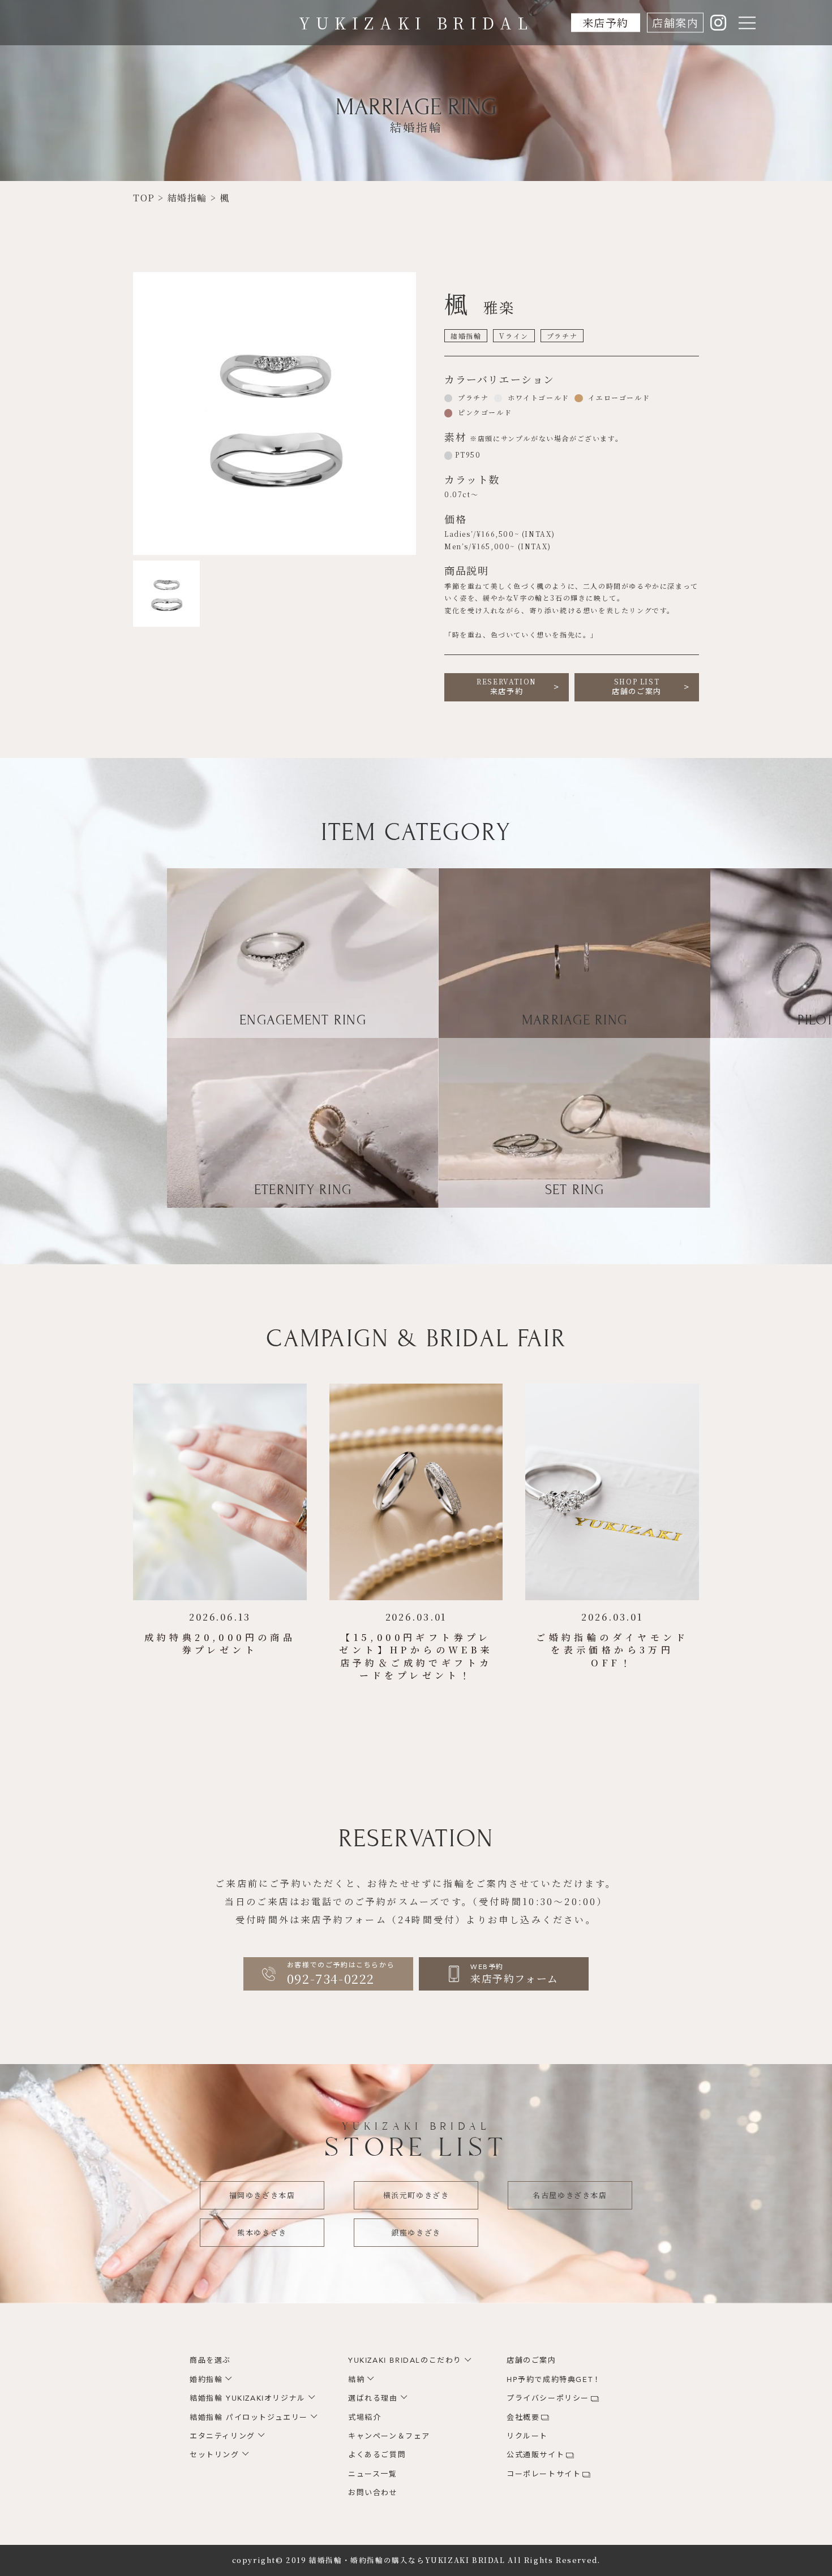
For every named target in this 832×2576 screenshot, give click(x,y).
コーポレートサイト (544, 2474)
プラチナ (472, 397)
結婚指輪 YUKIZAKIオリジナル (248, 2398)
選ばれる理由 (373, 2398)
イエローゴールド (618, 397)
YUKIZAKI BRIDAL (416, 23)
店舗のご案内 (637, 687)
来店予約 (606, 22)
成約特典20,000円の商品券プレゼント (220, 1644)
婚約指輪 (206, 2380)
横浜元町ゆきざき (416, 2195)
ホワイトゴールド (537, 397)
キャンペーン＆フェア (389, 2436)
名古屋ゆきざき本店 (570, 2195)
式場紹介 (364, 2418)
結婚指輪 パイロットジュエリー (249, 2418)
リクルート (527, 2436)
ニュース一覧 (373, 2474)
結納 (356, 2380)
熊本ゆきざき (262, 2232)
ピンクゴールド (483, 412)
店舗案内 (675, 22)
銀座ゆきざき (416, 2232)
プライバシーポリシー (548, 2398)
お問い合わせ (373, 2493)
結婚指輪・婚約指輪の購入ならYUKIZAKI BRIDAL (407, 2560)
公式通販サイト (535, 2455)
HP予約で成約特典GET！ (554, 2380)
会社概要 (523, 2418)
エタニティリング (222, 2436)
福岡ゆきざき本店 (262, 2195)
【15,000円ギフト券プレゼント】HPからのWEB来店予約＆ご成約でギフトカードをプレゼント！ (416, 1656)
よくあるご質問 (377, 2455)
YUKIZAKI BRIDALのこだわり (405, 2360)
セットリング (215, 2455)
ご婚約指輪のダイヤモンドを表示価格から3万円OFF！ (612, 1650)
